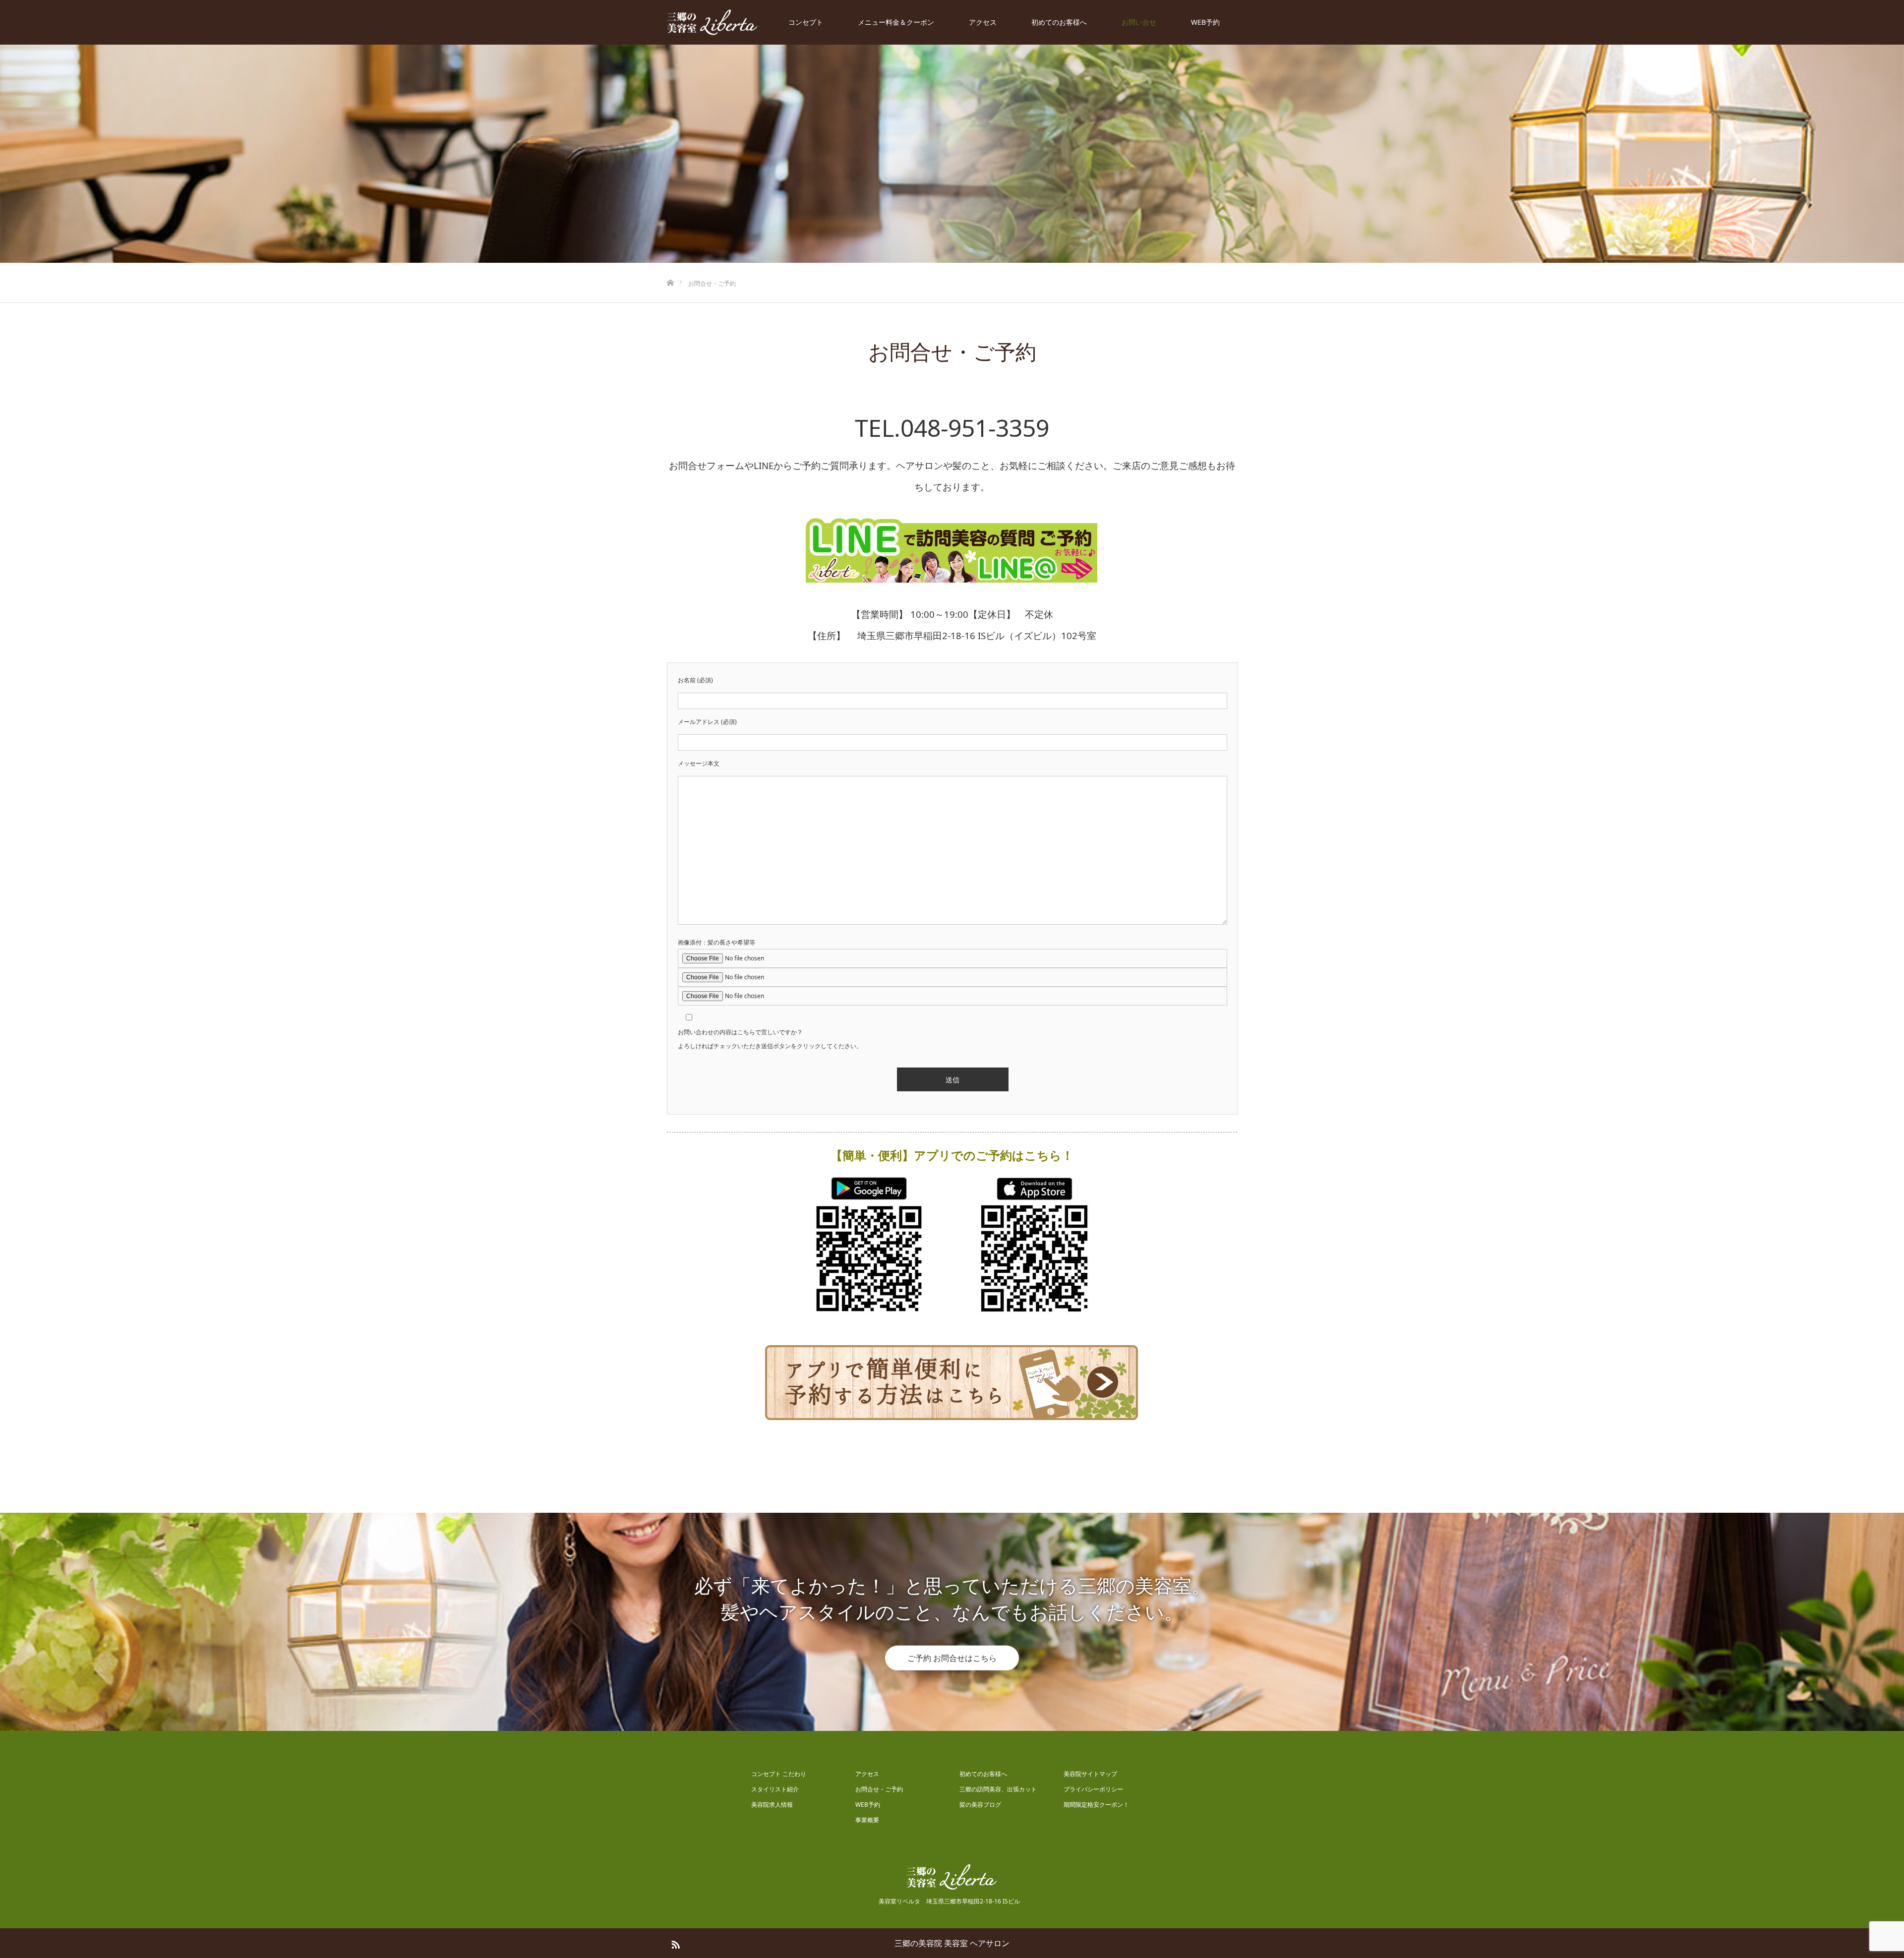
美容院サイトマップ (1090, 1774)
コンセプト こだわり (779, 1774)
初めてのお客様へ (1059, 22)
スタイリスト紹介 (775, 1789)
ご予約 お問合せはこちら (952, 1658)
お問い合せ (1139, 22)
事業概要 (867, 1820)
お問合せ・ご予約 (879, 1789)
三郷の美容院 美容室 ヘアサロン (952, 1943)
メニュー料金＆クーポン (896, 22)
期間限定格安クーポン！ (1096, 1805)
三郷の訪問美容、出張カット (998, 1789)
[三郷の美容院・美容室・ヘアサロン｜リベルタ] (713, 23)
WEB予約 (1205, 22)
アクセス (983, 22)
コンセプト (806, 22)
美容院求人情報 (772, 1805)
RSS (674, 1943)
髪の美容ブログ (980, 1805)
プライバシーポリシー (1093, 1789)
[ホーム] (670, 267)
